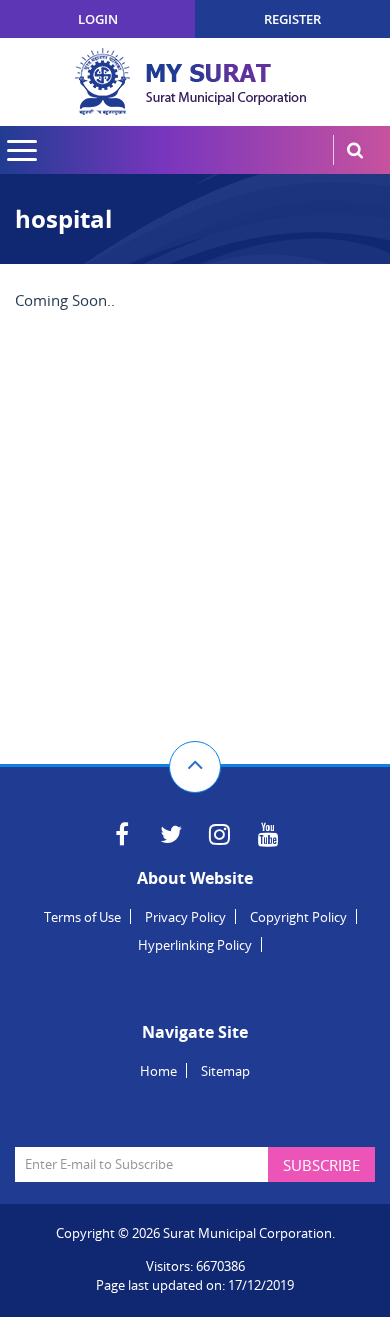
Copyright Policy (298, 917)
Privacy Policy (185, 917)
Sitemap (225, 1071)
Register (292, 19)
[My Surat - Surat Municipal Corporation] (195, 82)
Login (98, 19)
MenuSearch (355, 150)
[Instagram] (219, 834)
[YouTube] (268, 834)
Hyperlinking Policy (195, 945)
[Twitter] (170, 834)
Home (158, 1071)
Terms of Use (82, 917)
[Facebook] (121, 834)
